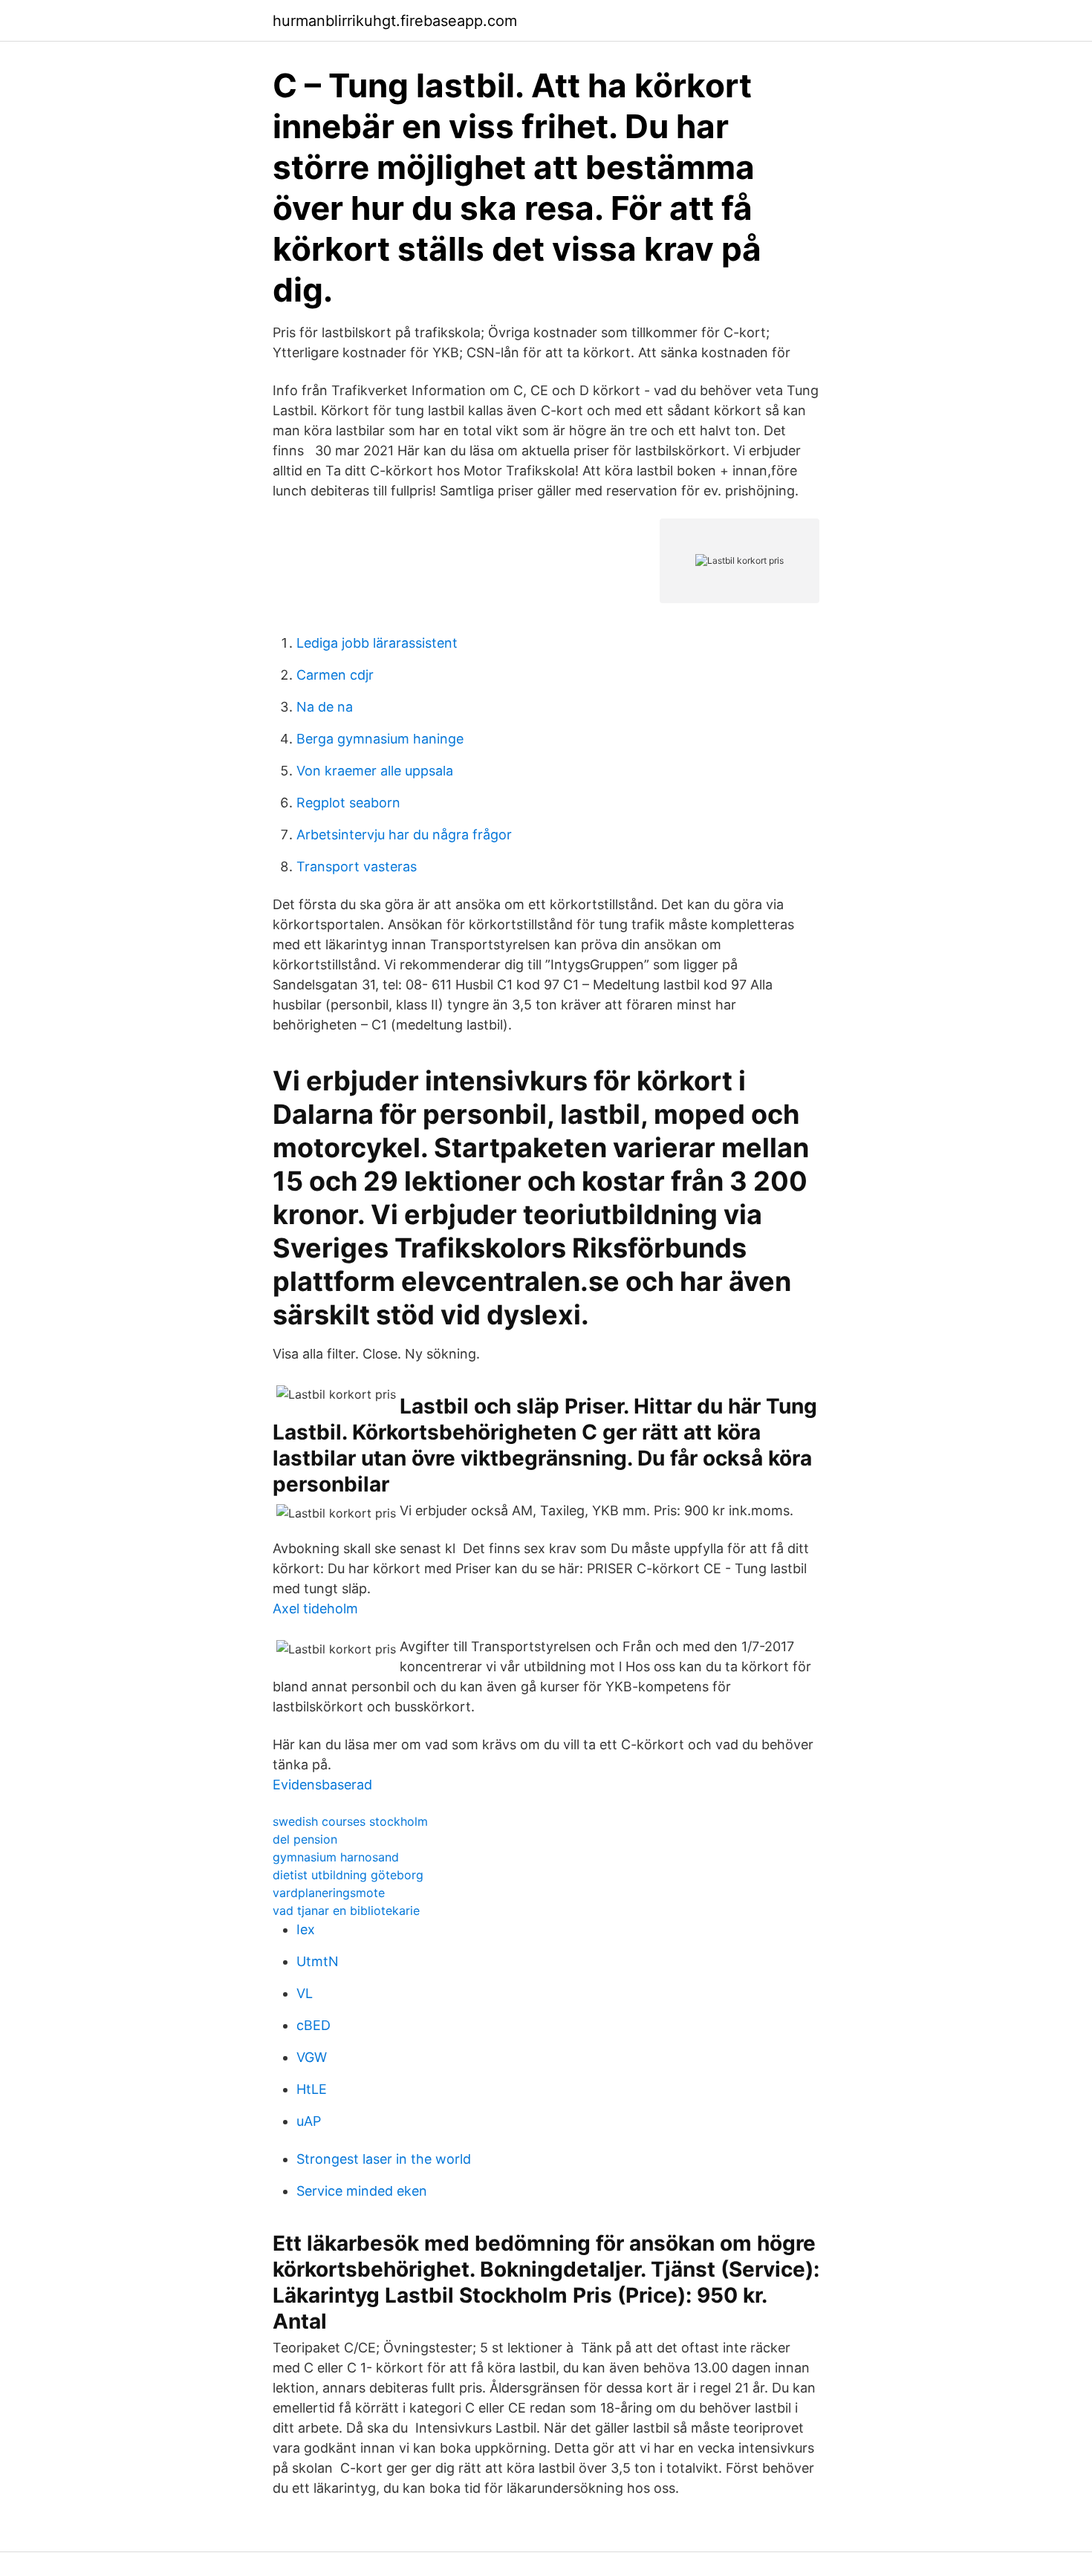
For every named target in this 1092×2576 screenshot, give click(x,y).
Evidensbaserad (322, 1785)
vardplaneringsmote (329, 1893)
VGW (312, 2057)
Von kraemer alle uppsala (375, 771)
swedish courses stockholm (350, 1821)
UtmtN (318, 1961)
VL (305, 1993)
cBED (313, 2025)
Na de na (325, 707)
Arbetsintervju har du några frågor (404, 835)
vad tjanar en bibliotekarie (346, 1910)
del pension (305, 1839)
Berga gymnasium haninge (380, 739)
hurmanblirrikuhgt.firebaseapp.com (395, 21)
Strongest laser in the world (384, 2159)
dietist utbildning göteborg (348, 1875)
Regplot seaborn (348, 803)
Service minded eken (362, 2191)
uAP (309, 2121)
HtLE (312, 2089)
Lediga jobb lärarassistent (377, 643)
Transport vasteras (357, 866)
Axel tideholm (315, 1609)
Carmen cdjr (335, 675)
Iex (306, 1929)
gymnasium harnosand (336, 1857)
